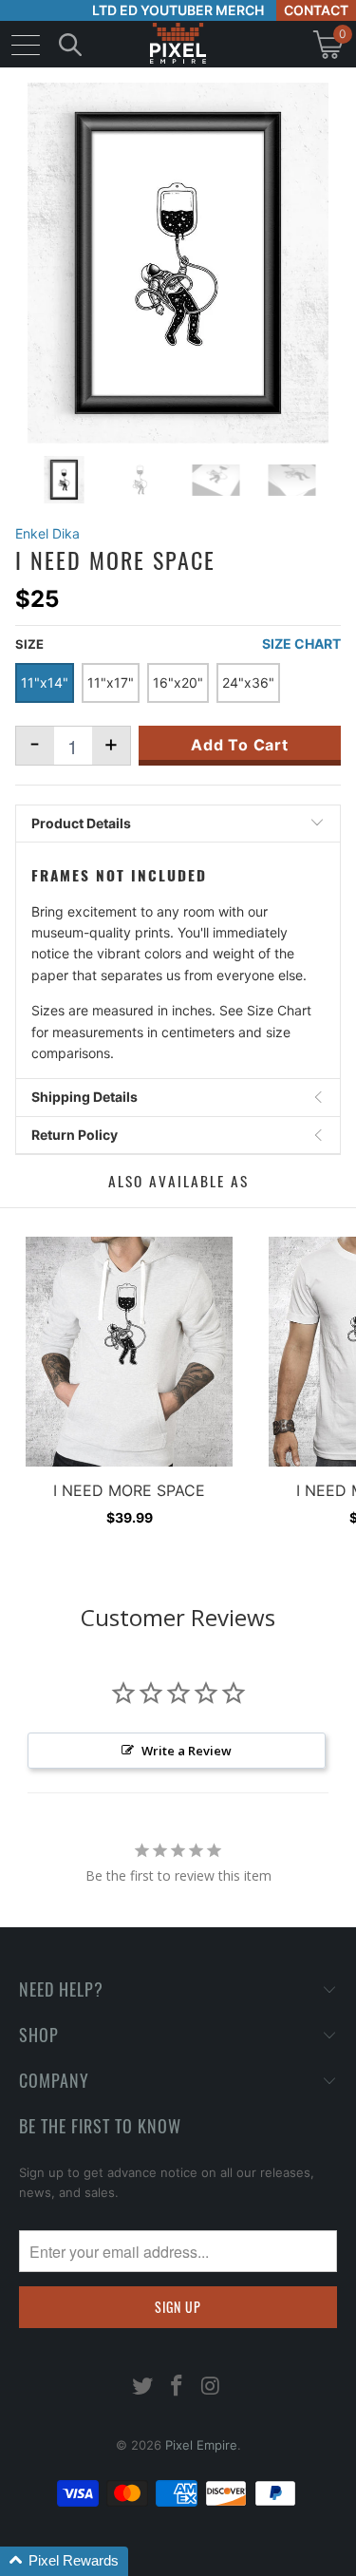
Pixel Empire (201, 2445)
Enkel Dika (47, 533)
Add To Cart (240, 745)
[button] (64, 2561)
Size (29, 644)
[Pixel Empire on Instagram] (211, 2387)
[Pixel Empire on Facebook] (178, 2387)
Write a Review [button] (187, 1751)
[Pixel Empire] (178, 44)
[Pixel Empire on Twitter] (143, 2387)
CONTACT (316, 10)
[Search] (70, 44)
